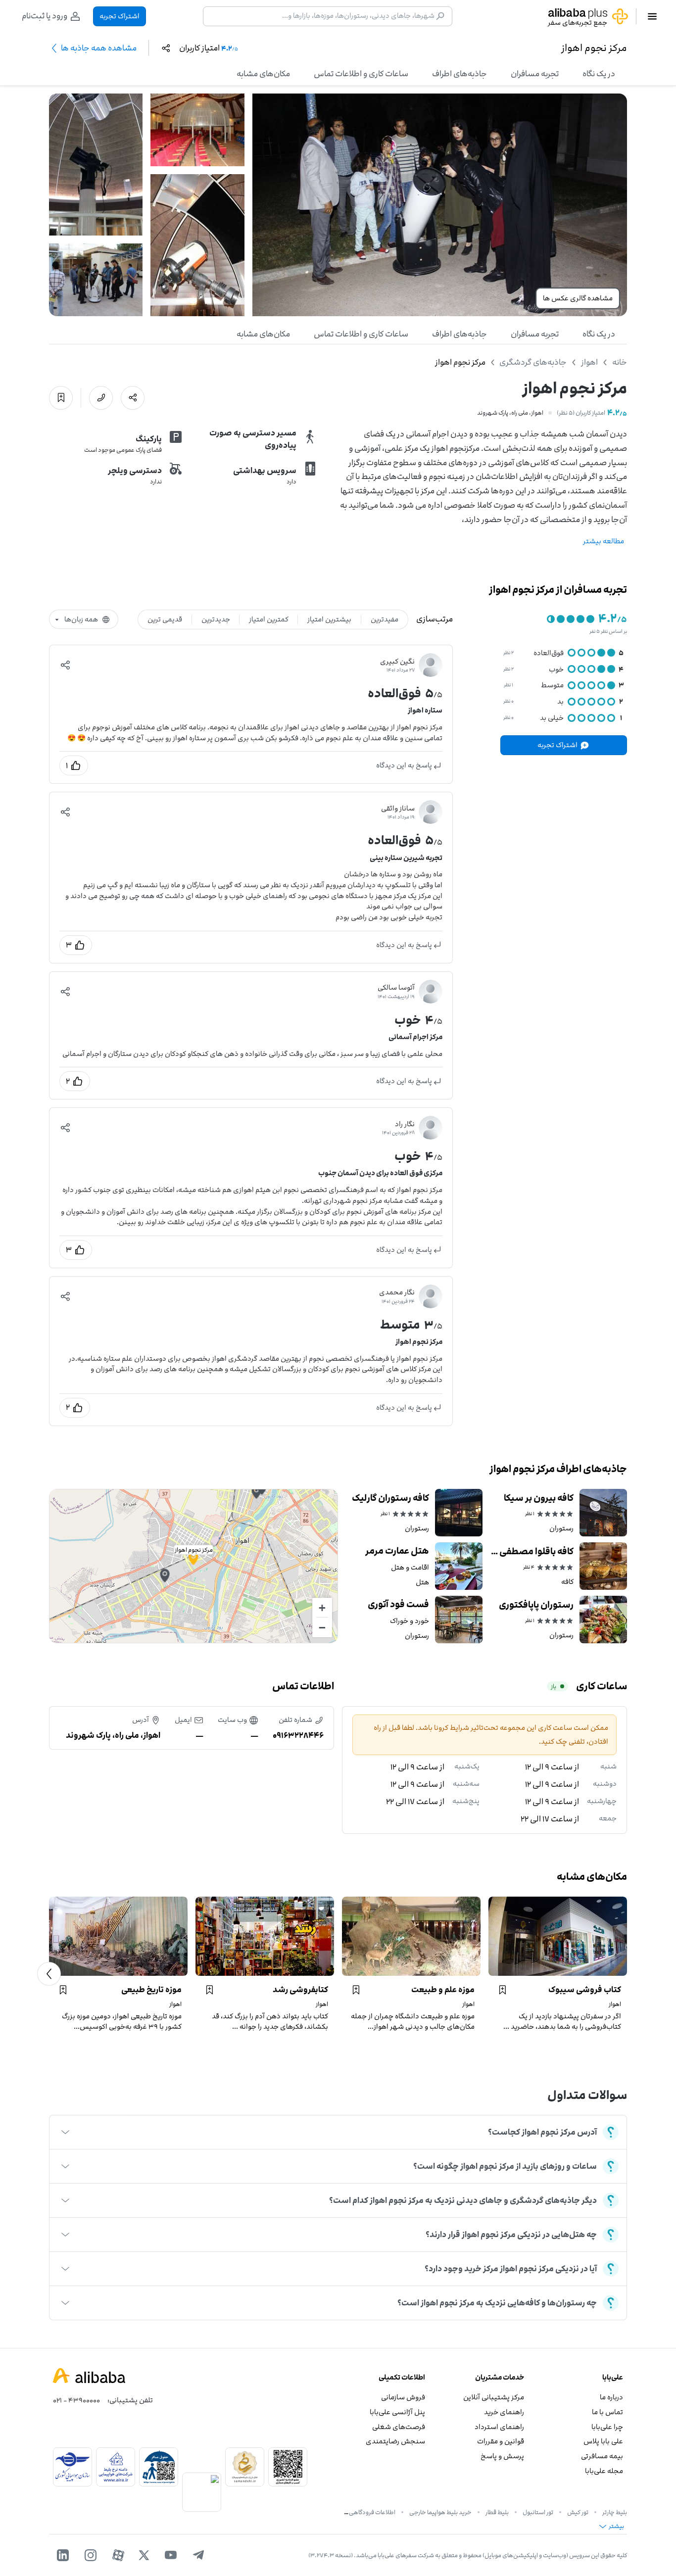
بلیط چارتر (615, 2512)
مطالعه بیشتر (604, 541)
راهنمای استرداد (499, 2427)
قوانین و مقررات (501, 2441)
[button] (65, 665)
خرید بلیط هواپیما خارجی (440, 2512)
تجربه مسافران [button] (535, 74)
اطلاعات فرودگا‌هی (372, 2512)
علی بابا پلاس (603, 2441)
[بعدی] (49, 1974)
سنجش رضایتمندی (395, 2441)
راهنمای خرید (504, 2412)
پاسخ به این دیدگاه (404, 765)
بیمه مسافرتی (602, 2456)
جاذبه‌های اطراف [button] (459, 74)
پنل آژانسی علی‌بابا (397, 2412)
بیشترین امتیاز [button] (329, 619)
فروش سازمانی (403, 2397)
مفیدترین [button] (385, 619)
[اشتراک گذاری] (133, 398)
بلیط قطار (497, 2512)
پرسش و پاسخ (502, 2456)
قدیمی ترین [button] (165, 619)
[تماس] (101, 398)
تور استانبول (538, 2512)
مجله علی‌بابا (604, 2471)
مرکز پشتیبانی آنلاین (494, 2397)
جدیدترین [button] (216, 619)
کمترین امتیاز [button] (269, 619)
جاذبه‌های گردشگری (533, 362)
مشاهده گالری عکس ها (578, 298)
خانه (620, 362)
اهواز (589, 362)
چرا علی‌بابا (607, 2427)
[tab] (599, 74)
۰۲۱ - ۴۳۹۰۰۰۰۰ (76, 2400)
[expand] (65, 2132)
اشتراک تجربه (120, 16)
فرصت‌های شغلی (399, 2427)
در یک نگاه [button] (599, 74)
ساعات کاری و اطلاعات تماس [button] (361, 74)
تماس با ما (607, 2412)
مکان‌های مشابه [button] (263, 74)
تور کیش (578, 2512)
